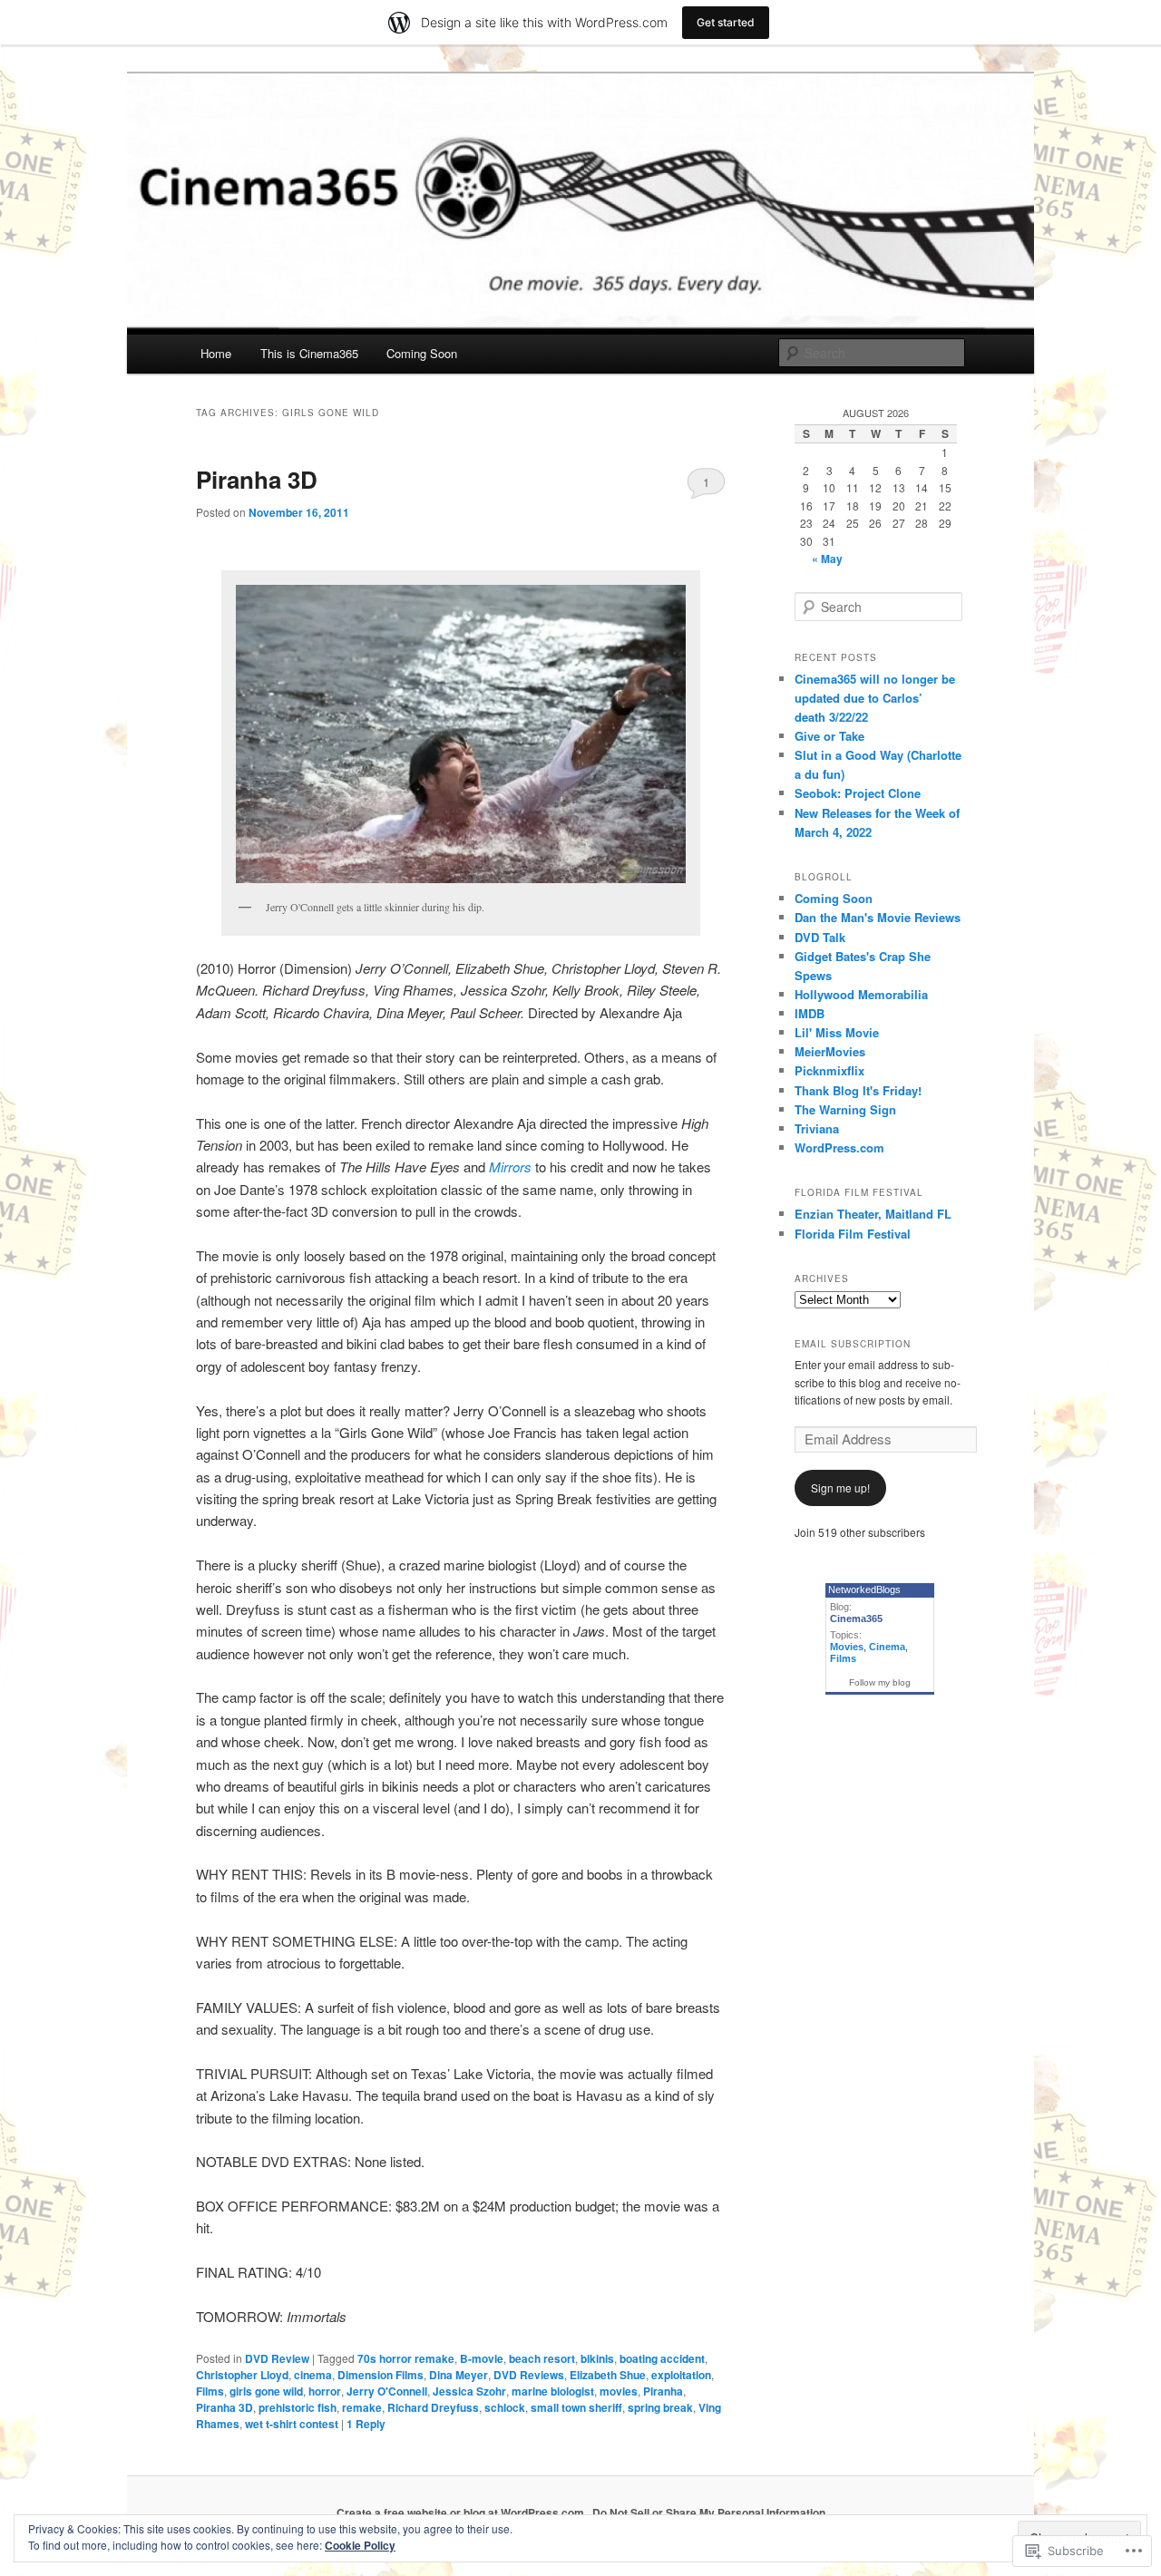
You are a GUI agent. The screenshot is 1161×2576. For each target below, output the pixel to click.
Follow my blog (880, 1682)
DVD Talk (820, 937)
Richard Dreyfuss (433, 2407)
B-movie (482, 2358)
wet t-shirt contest (292, 2424)
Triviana (817, 1128)
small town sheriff (576, 2407)
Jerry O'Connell (387, 2391)
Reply (366, 2424)
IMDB (810, 1013)
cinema (313, 2375)
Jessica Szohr (469, 2391)
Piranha (663, 2391)
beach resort (542, 2358)
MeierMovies (830, 1051)
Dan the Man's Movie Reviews (878, 917)
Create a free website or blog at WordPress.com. (462, 2513)
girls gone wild (266, 2391)
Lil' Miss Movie (837, 1032)
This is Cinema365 (309, 353)
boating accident (662, 2358)
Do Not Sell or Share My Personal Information (709, 2513)
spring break (660, 2407)
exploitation (681, 2375)
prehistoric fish (298, 2407)
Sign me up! (840, 1487)
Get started (726, 22)
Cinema (887, 1647)
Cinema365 (856, 1619)
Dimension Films (380, 2375)
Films (210, 2391)
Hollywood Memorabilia (861, 994)
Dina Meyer (459, 2375)
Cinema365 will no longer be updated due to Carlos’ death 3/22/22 (875, 698)
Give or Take (829, 736)
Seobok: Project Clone (858, 793)
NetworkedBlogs (864, 1589)
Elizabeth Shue (608, 2375)
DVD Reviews (529, 2375)
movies (619, 2391)
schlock (505, 2407)
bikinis (597, 2358)
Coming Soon (422, 353)
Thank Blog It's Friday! (858, 1090)
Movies (847, 1647)
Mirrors (510, 1166)
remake (362, 2407)
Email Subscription (853, 1344)
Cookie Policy (360, 2545)
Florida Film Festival (853, 1234)
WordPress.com (839, 1147)
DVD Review (277, 2358)
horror (325, 2391)
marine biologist (553, 2391)
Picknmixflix (829, 1070)
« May (827, 559)
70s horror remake (406, 2358)
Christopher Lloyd (242, 2375)
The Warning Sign (845, 1109)
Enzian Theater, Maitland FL (873, 1214)
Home (216, 353)
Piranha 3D (257, 479)
